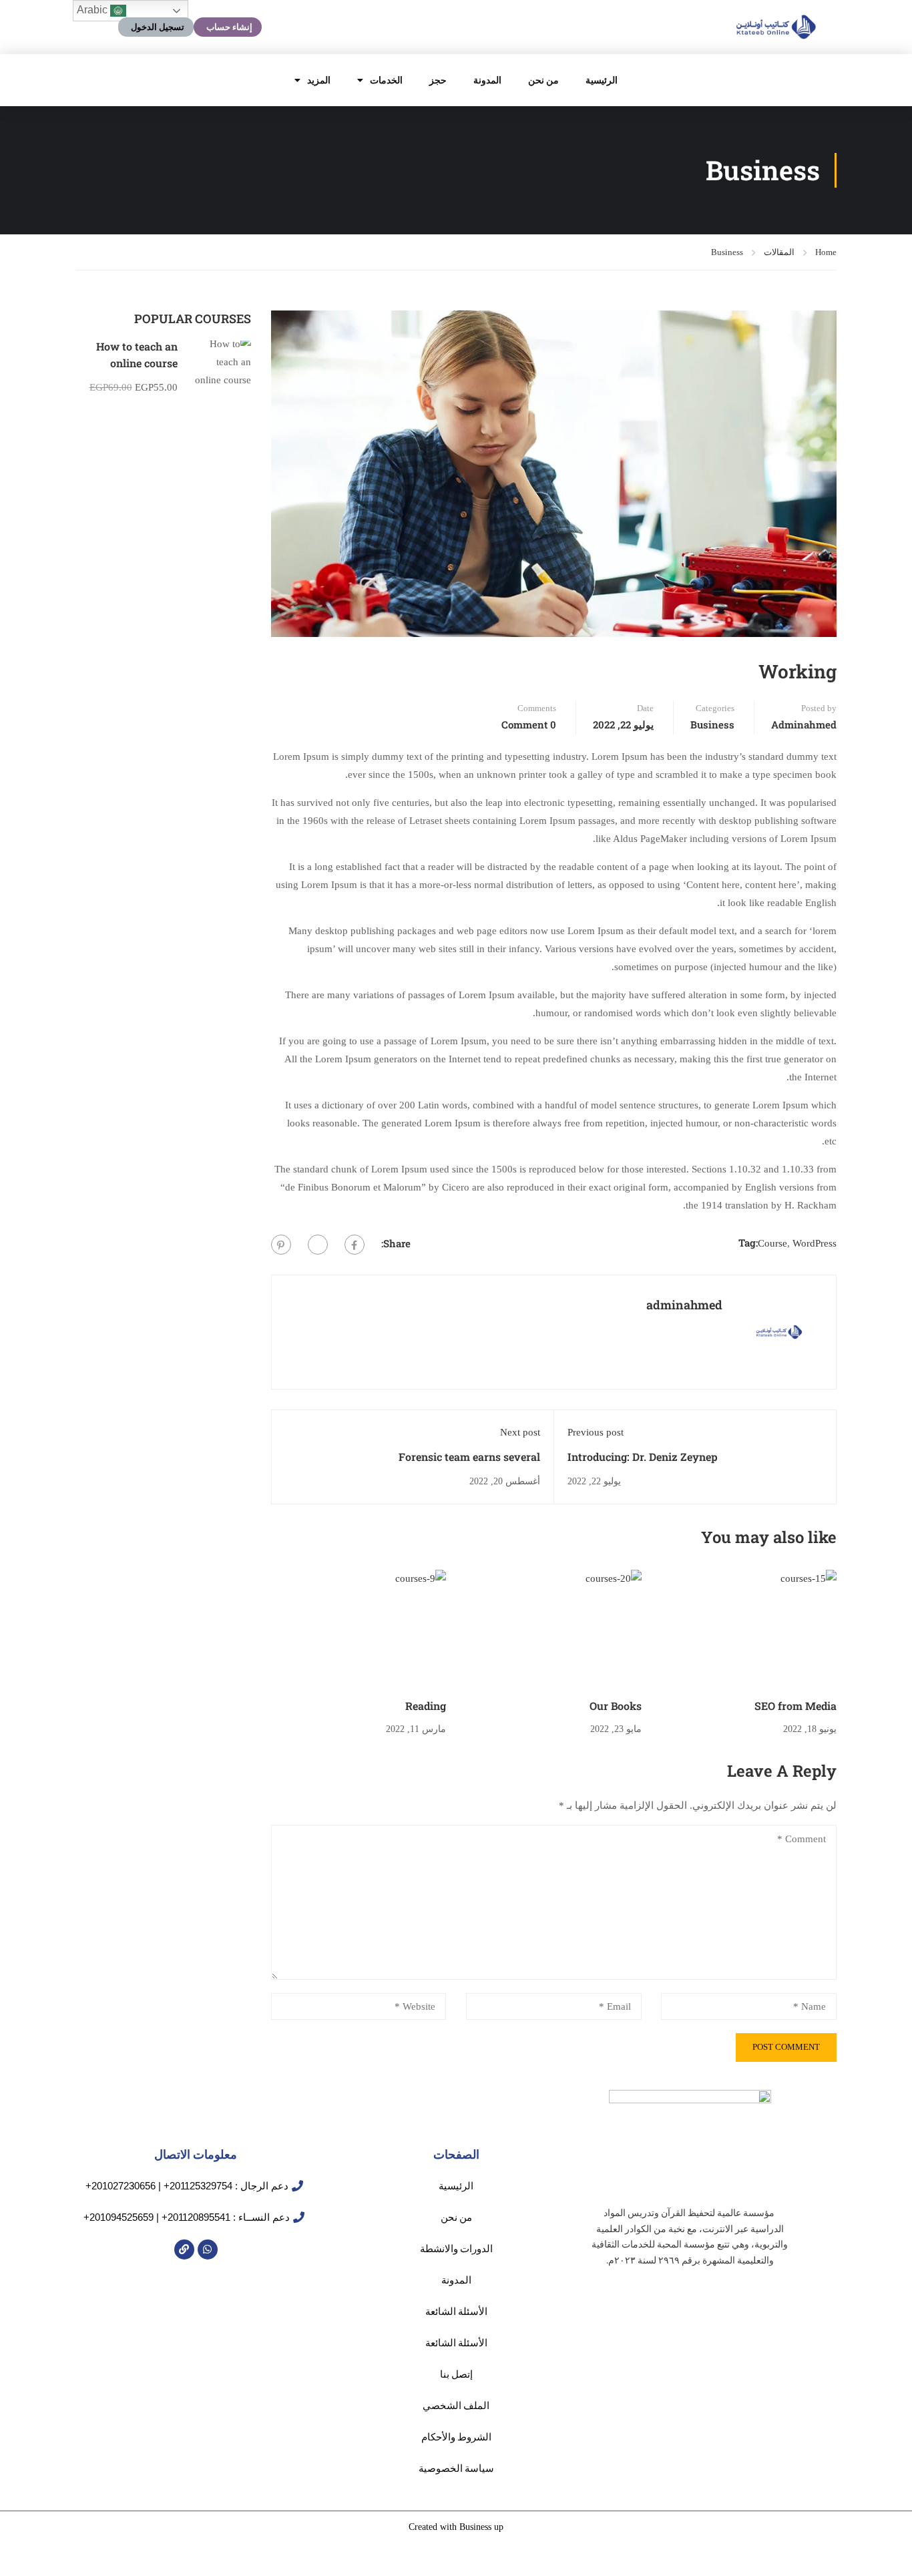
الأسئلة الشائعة (456, 2311)
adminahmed (804, 724)
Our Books (616, 1706)
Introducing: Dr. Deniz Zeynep (643, 1457)
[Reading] (359, 1628)
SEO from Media (795, 1706)
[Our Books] (554, 1628)
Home (826, 252)
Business (727, 252)
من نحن (543, 80)
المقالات (779, 252)
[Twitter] (318, 1245)
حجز (438, 80)
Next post (520, 1432)
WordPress (815, 1243)
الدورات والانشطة (456, 2248)
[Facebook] (355, 1245)
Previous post (596, 1432)
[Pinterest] (281, 1245)
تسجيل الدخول (158, 27)
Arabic (93, 10)
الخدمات (386, 80)
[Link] (184, 2249)
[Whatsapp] (208, 2249)
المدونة (487, 80)
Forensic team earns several (469, 1457)
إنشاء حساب (229, 27)
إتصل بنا (456, 2374)
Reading (426, 1706)
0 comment (529, 724)
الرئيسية (602, 80)
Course (772, 1243)
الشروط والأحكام (456, 2437)
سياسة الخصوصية (456, 2468)
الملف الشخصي (456, 2405)
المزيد (319, 80)
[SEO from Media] (749, 1628)
